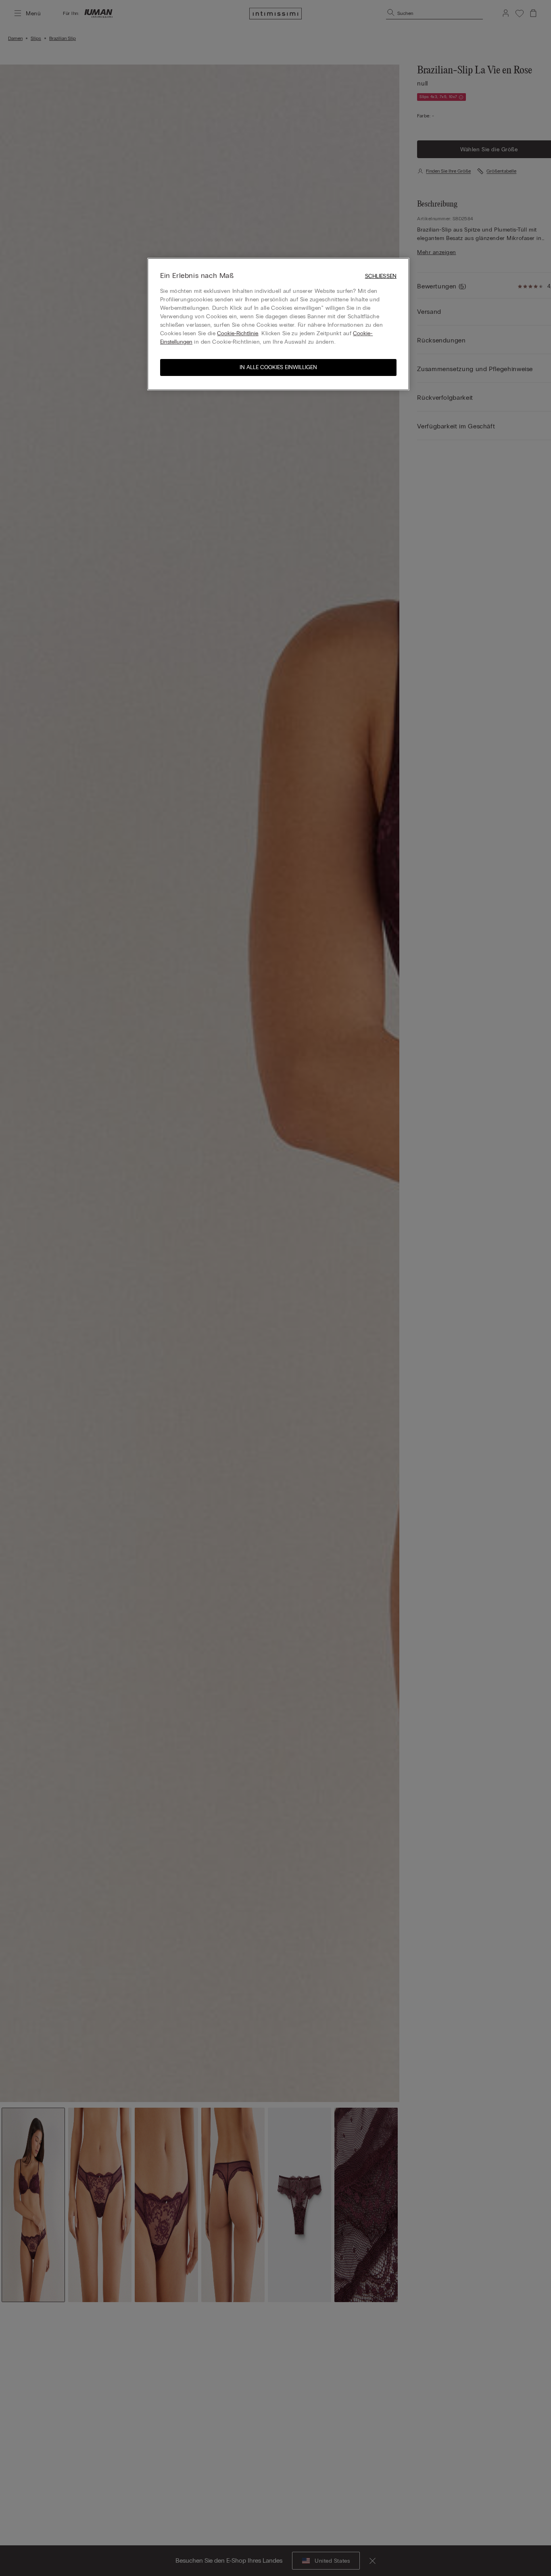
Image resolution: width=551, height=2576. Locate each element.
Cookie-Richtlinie (238, 333)
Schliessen (381, 276)
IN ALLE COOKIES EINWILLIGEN (278, 367)
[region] (278, 324)
